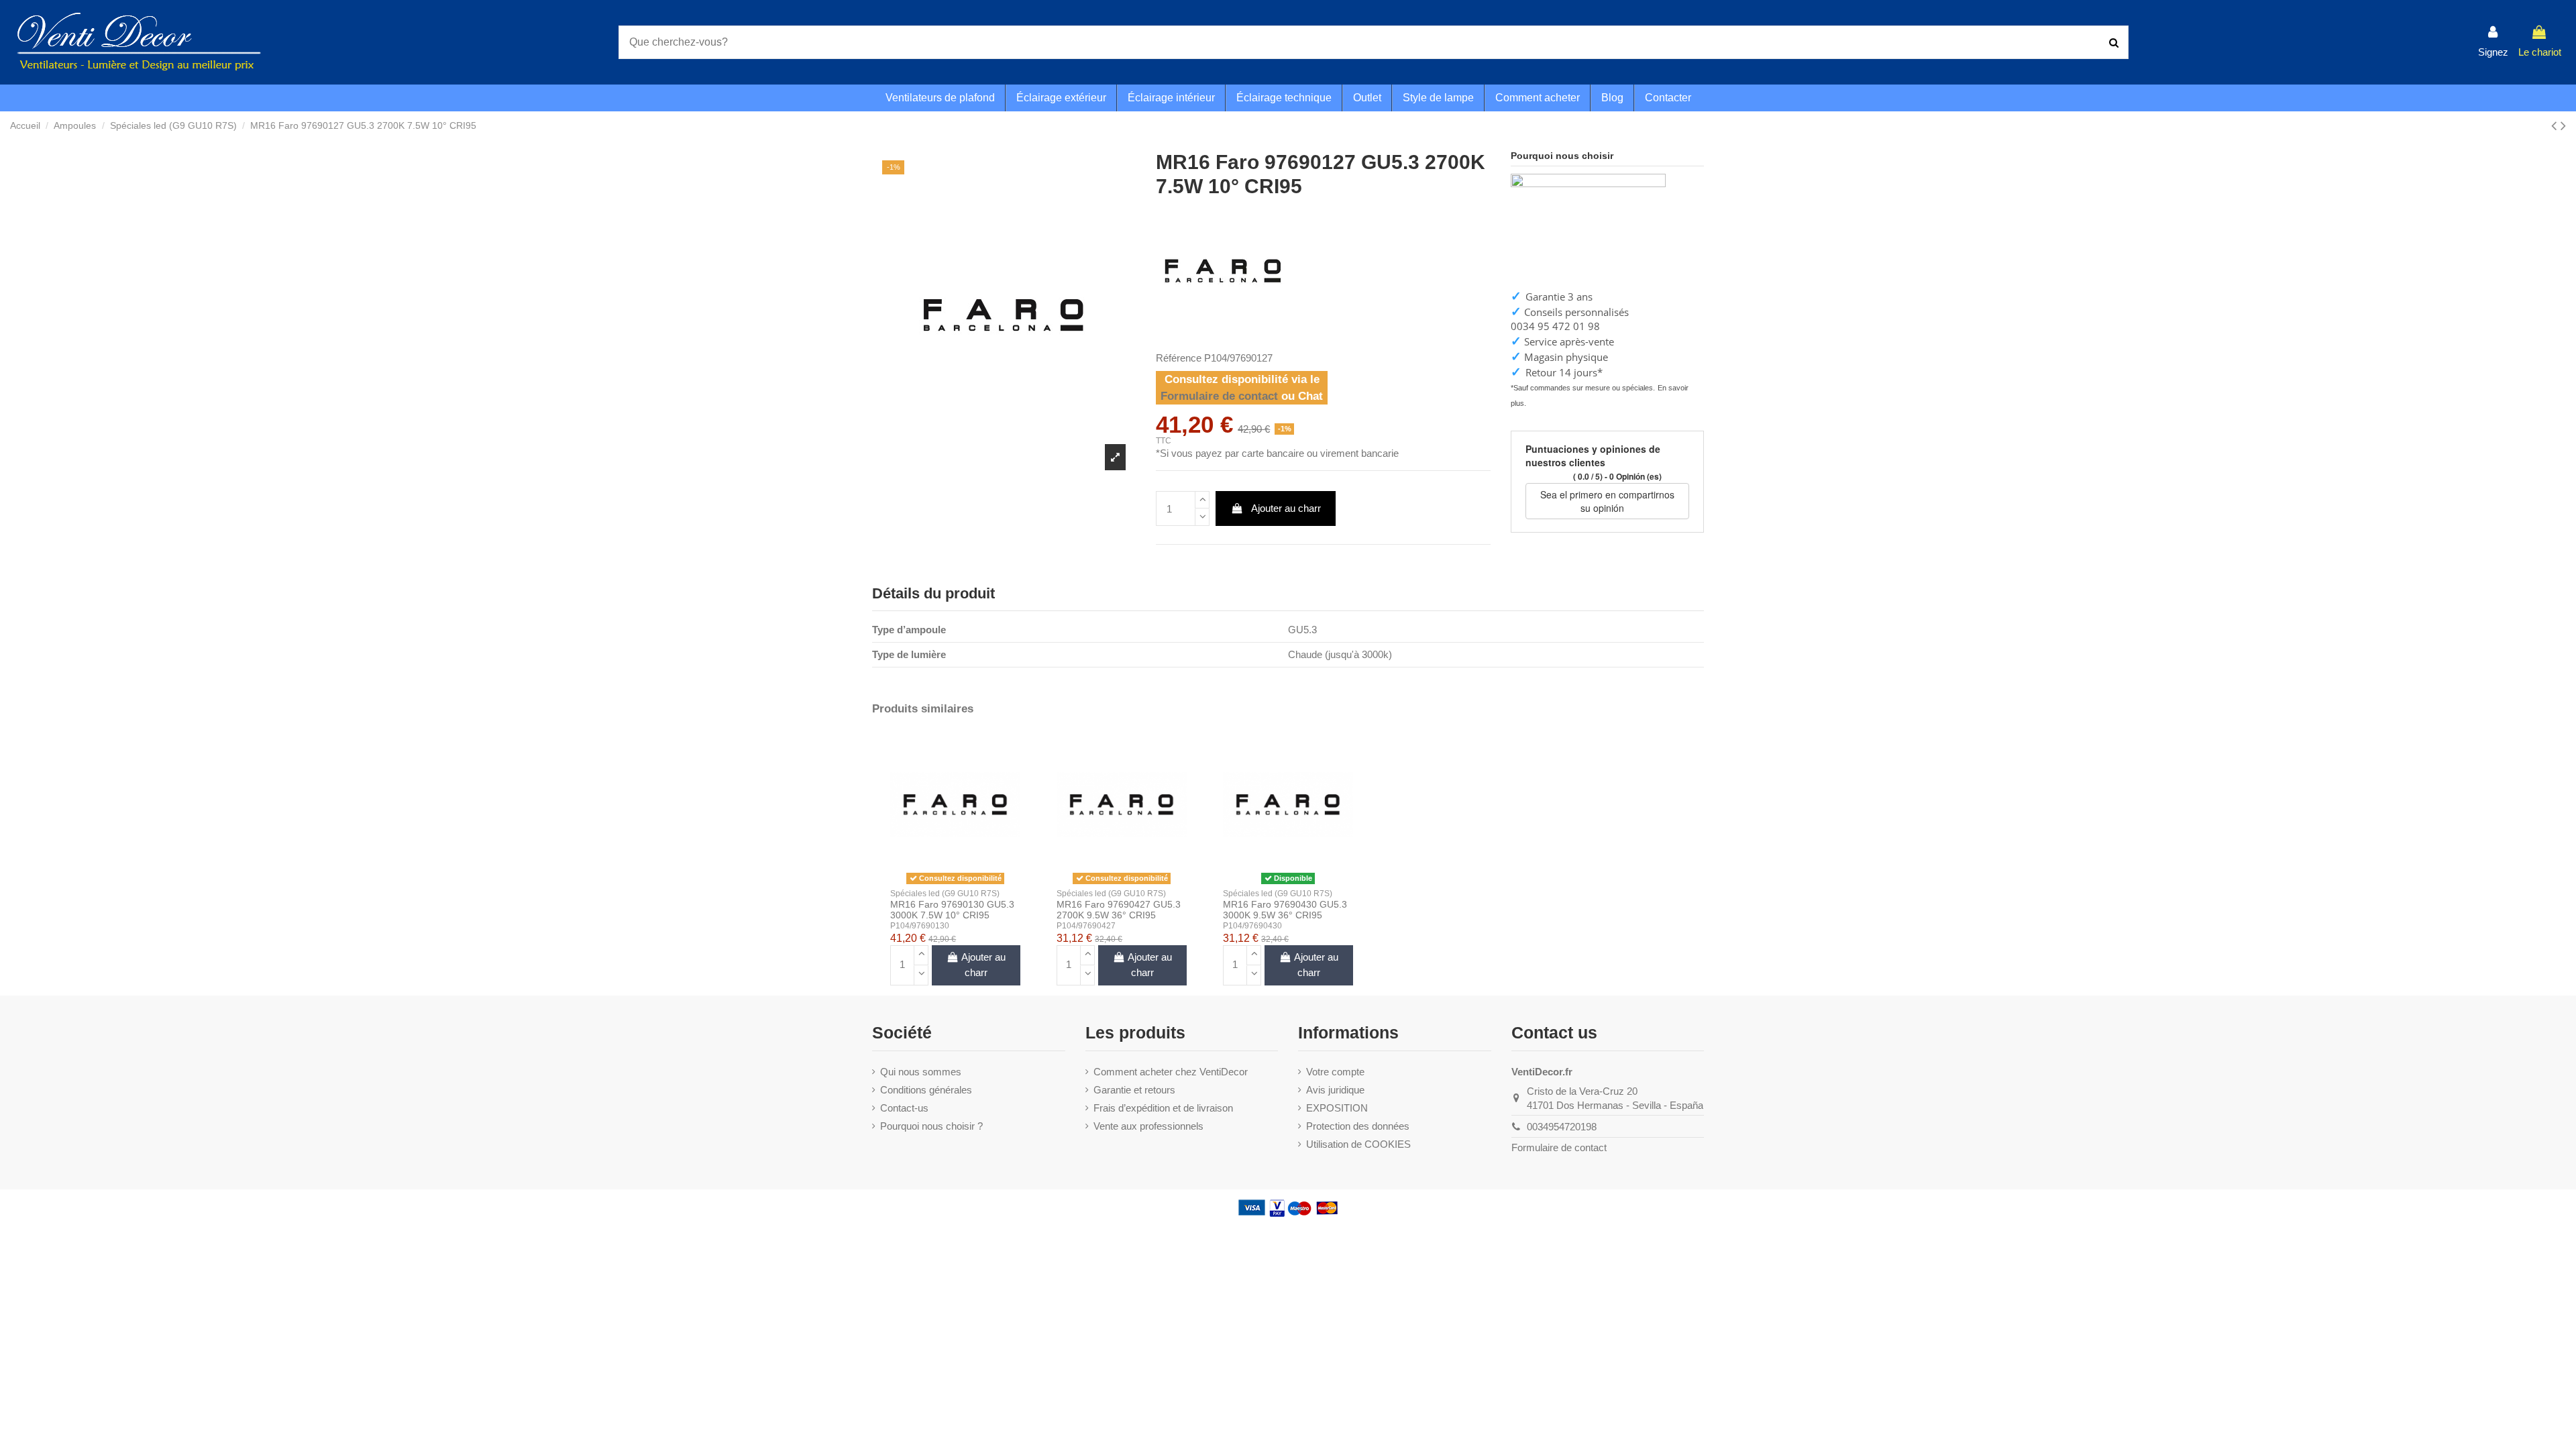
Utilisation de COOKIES (1358, 1144)
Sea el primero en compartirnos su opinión (1607, 501)
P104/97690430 (1252, 926)
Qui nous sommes (921, 1072)
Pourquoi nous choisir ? (931, 1126)
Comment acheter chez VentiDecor (1171, 1072)
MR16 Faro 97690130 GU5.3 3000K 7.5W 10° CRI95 (952, 910)
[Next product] (2563, 126)
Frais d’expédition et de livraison (1163, 1108)
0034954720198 (1562, 1127)
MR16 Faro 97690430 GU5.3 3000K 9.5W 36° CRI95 (1285, 910)
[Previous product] (2556, 126)
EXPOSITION (1337, 1108)
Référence (1179, 358)
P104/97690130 (920, 926)
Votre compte (1335, 1072)
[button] (1537, 98)
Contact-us (904, 1108)
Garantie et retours (1134, 1090)
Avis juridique (1335, 1090)
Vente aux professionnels (1148, 1126)
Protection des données (1358, 1126)
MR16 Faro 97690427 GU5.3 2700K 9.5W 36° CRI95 (1119, 910)
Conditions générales (926, 1090)
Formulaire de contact (1219, 396)
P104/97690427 (1086, 926)
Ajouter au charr (1286, 508)
